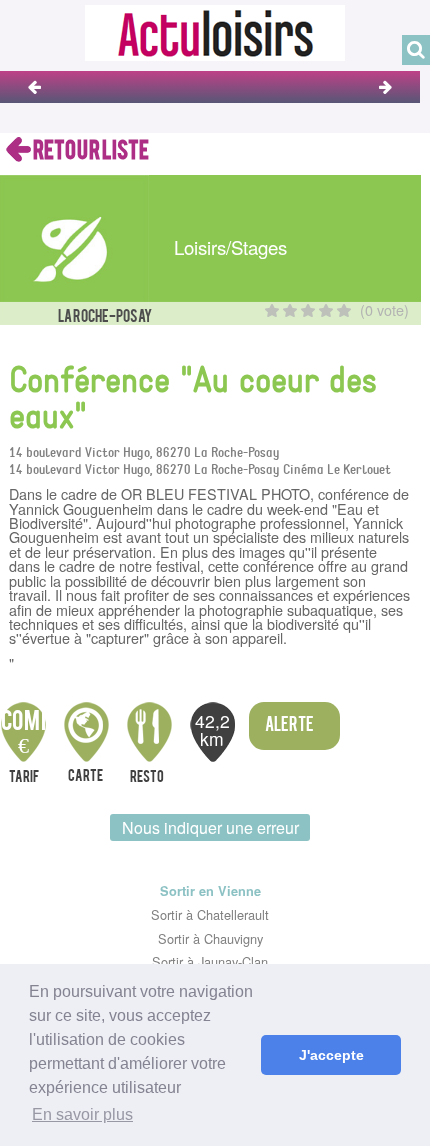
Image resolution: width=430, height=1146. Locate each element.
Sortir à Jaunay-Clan (210, 961)
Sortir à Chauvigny (210, 938)
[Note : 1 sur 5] (272, 311)
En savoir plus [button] (82, 1114)
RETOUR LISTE (90, 151)
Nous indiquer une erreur (210, 827)
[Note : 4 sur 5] (326, 311)
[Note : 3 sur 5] (308, 311)
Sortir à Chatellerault (210, 914)
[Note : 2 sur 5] (290, 311)
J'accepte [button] (331, 1055)
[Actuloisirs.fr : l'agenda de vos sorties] (215, 30)
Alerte (289, 726)
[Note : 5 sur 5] (344, 311)
